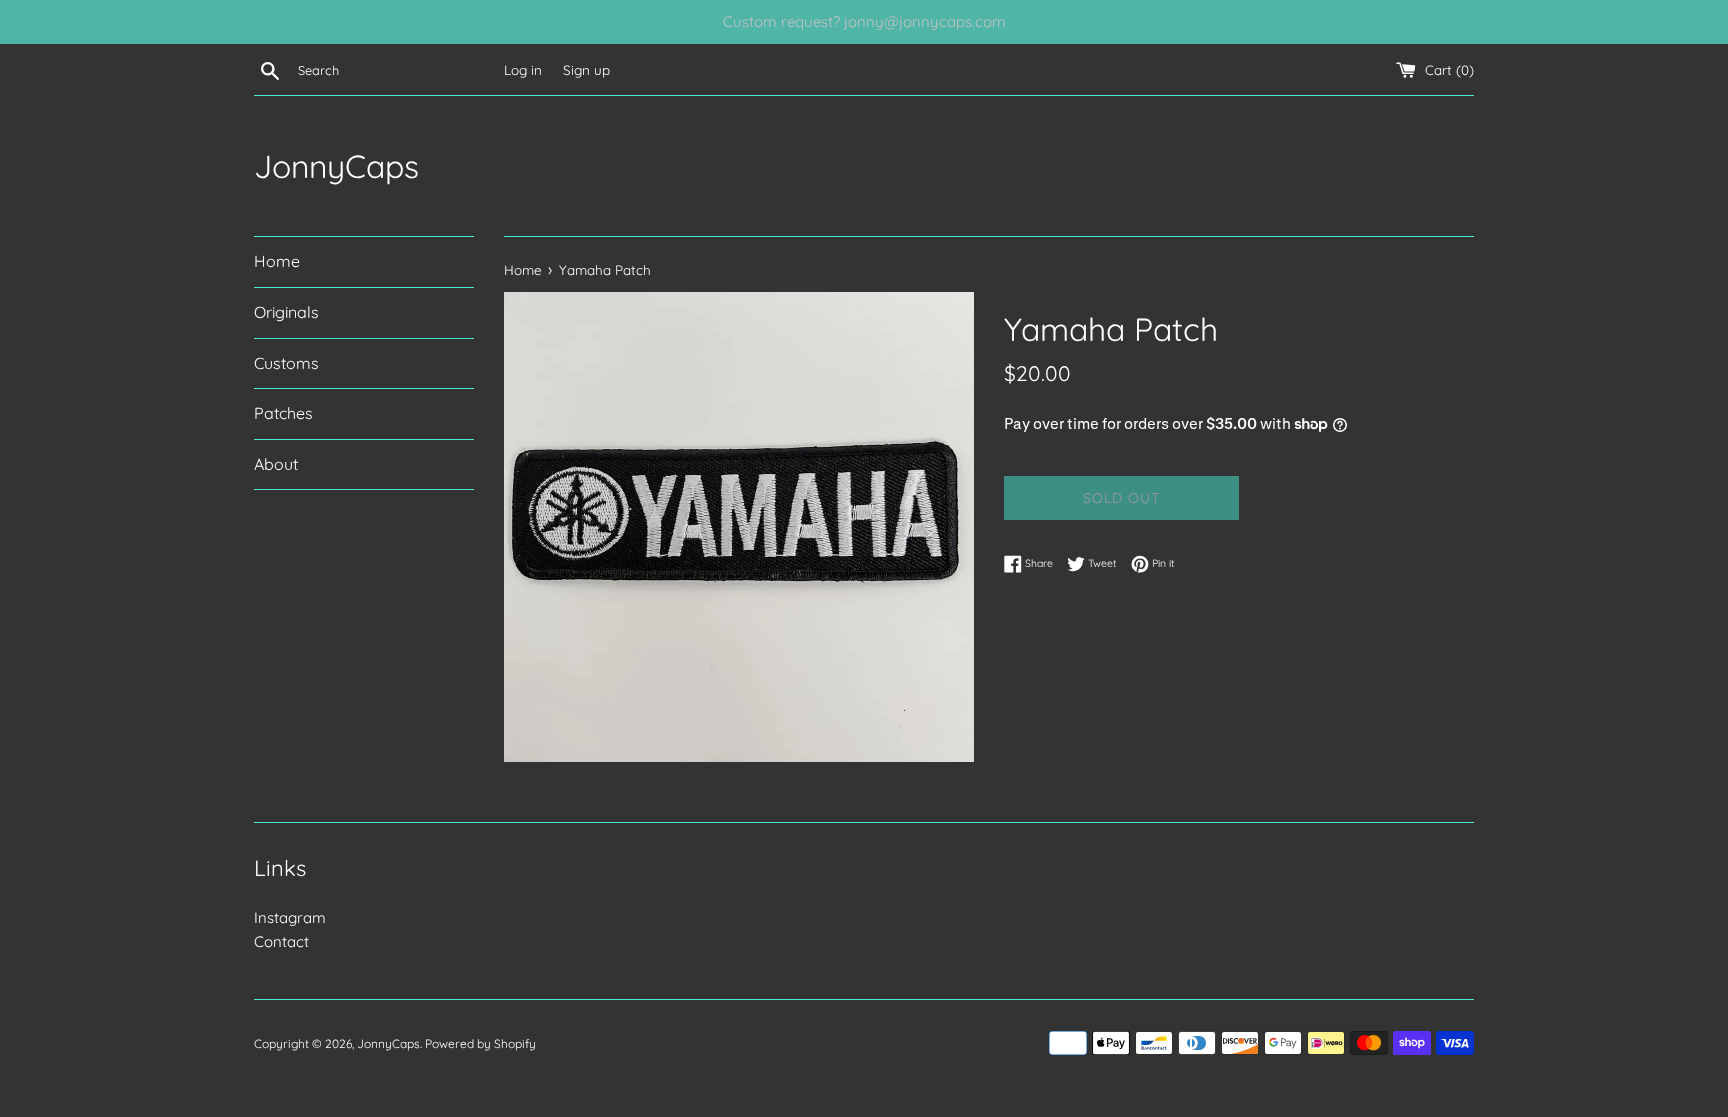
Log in (523, 69)
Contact (281, 941)
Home (277, 261)
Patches (283, 413)
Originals (286, 312)
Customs (286, 363)
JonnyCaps (336, 166)
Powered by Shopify (480, 1043)
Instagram (290, 917)
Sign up (586, 69)
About (276, 464)
